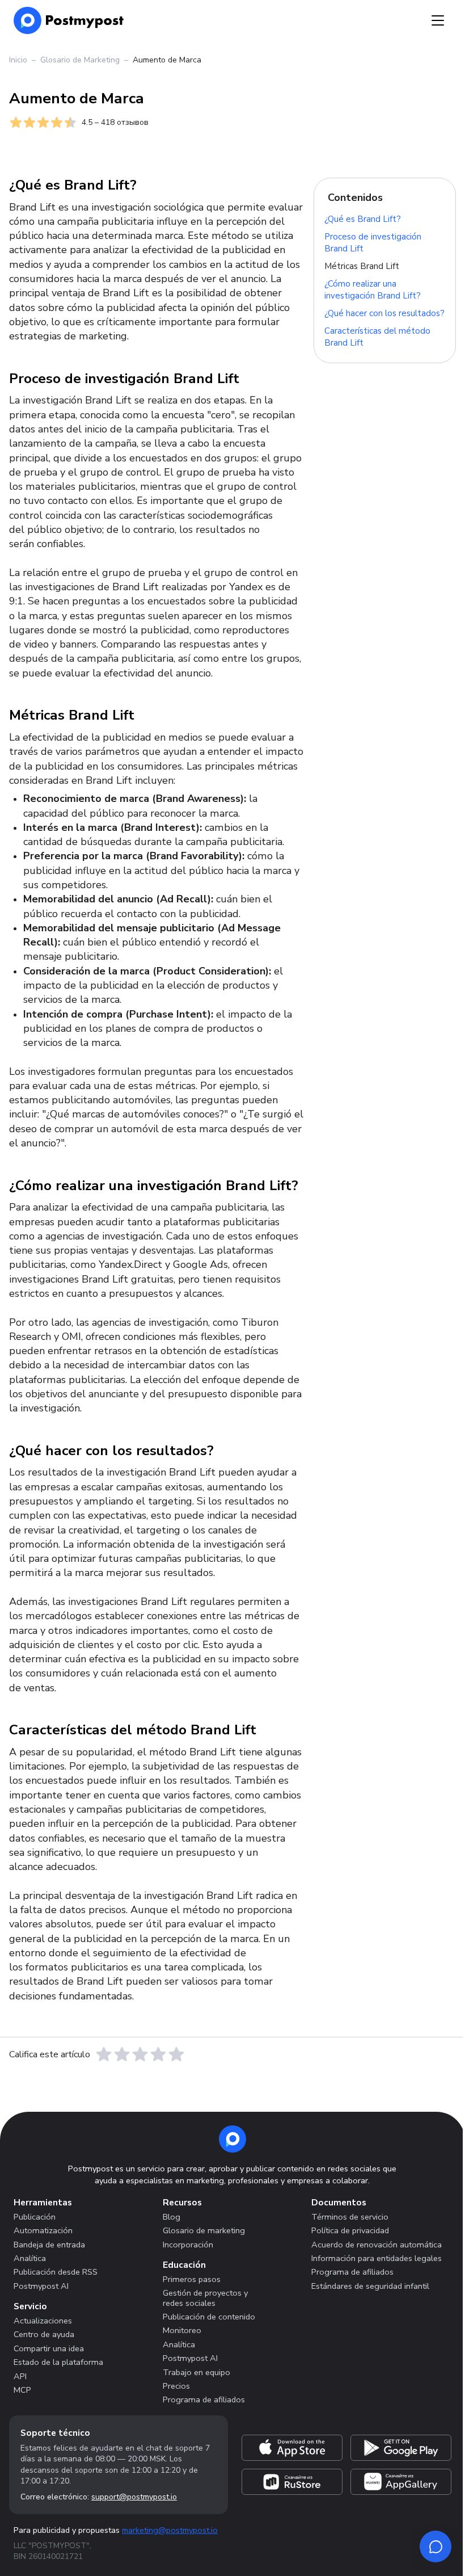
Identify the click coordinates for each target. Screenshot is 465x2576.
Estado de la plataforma (58, 2362)
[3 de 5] (140, 2054)
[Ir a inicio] (232, 2139)
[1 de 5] (104, 2054)
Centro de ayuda (44, 2334)
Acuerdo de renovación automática (377, 2245)
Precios (176, 2386)
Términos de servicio (350, 2217)
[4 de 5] (158, 2054)
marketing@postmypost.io (170, 2530)
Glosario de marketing (204, 2230)
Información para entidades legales (377, 2258)
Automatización (43, 2230)
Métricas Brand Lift (362, 266)
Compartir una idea (49, 2348)
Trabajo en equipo (196, 2372)
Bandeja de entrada (49, 2245)
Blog (172, 2217)
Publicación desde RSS (56, 2272)
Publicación (35, 2217)
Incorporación (188, 2245)
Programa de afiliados (204, 2399)
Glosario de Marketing (80, 60)
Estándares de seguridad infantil (370, 2286)
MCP (22, 2390)
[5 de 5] (176, 2054)
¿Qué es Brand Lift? (363, 218)
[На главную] (69, 20)
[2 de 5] (122, 2054)
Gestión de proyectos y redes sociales (205, 2298)
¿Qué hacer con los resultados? (384, 313)
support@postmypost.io (134, 2497)
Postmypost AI (41, 2286)
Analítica (30, 2258)
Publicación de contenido (209, 2317)
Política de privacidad (350, 2230)
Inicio (18, 60)
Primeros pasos (192, 2279)
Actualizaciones (43, 2321)
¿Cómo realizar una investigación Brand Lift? (373, 290)
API (20, 2376)
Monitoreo (182, 2330)
